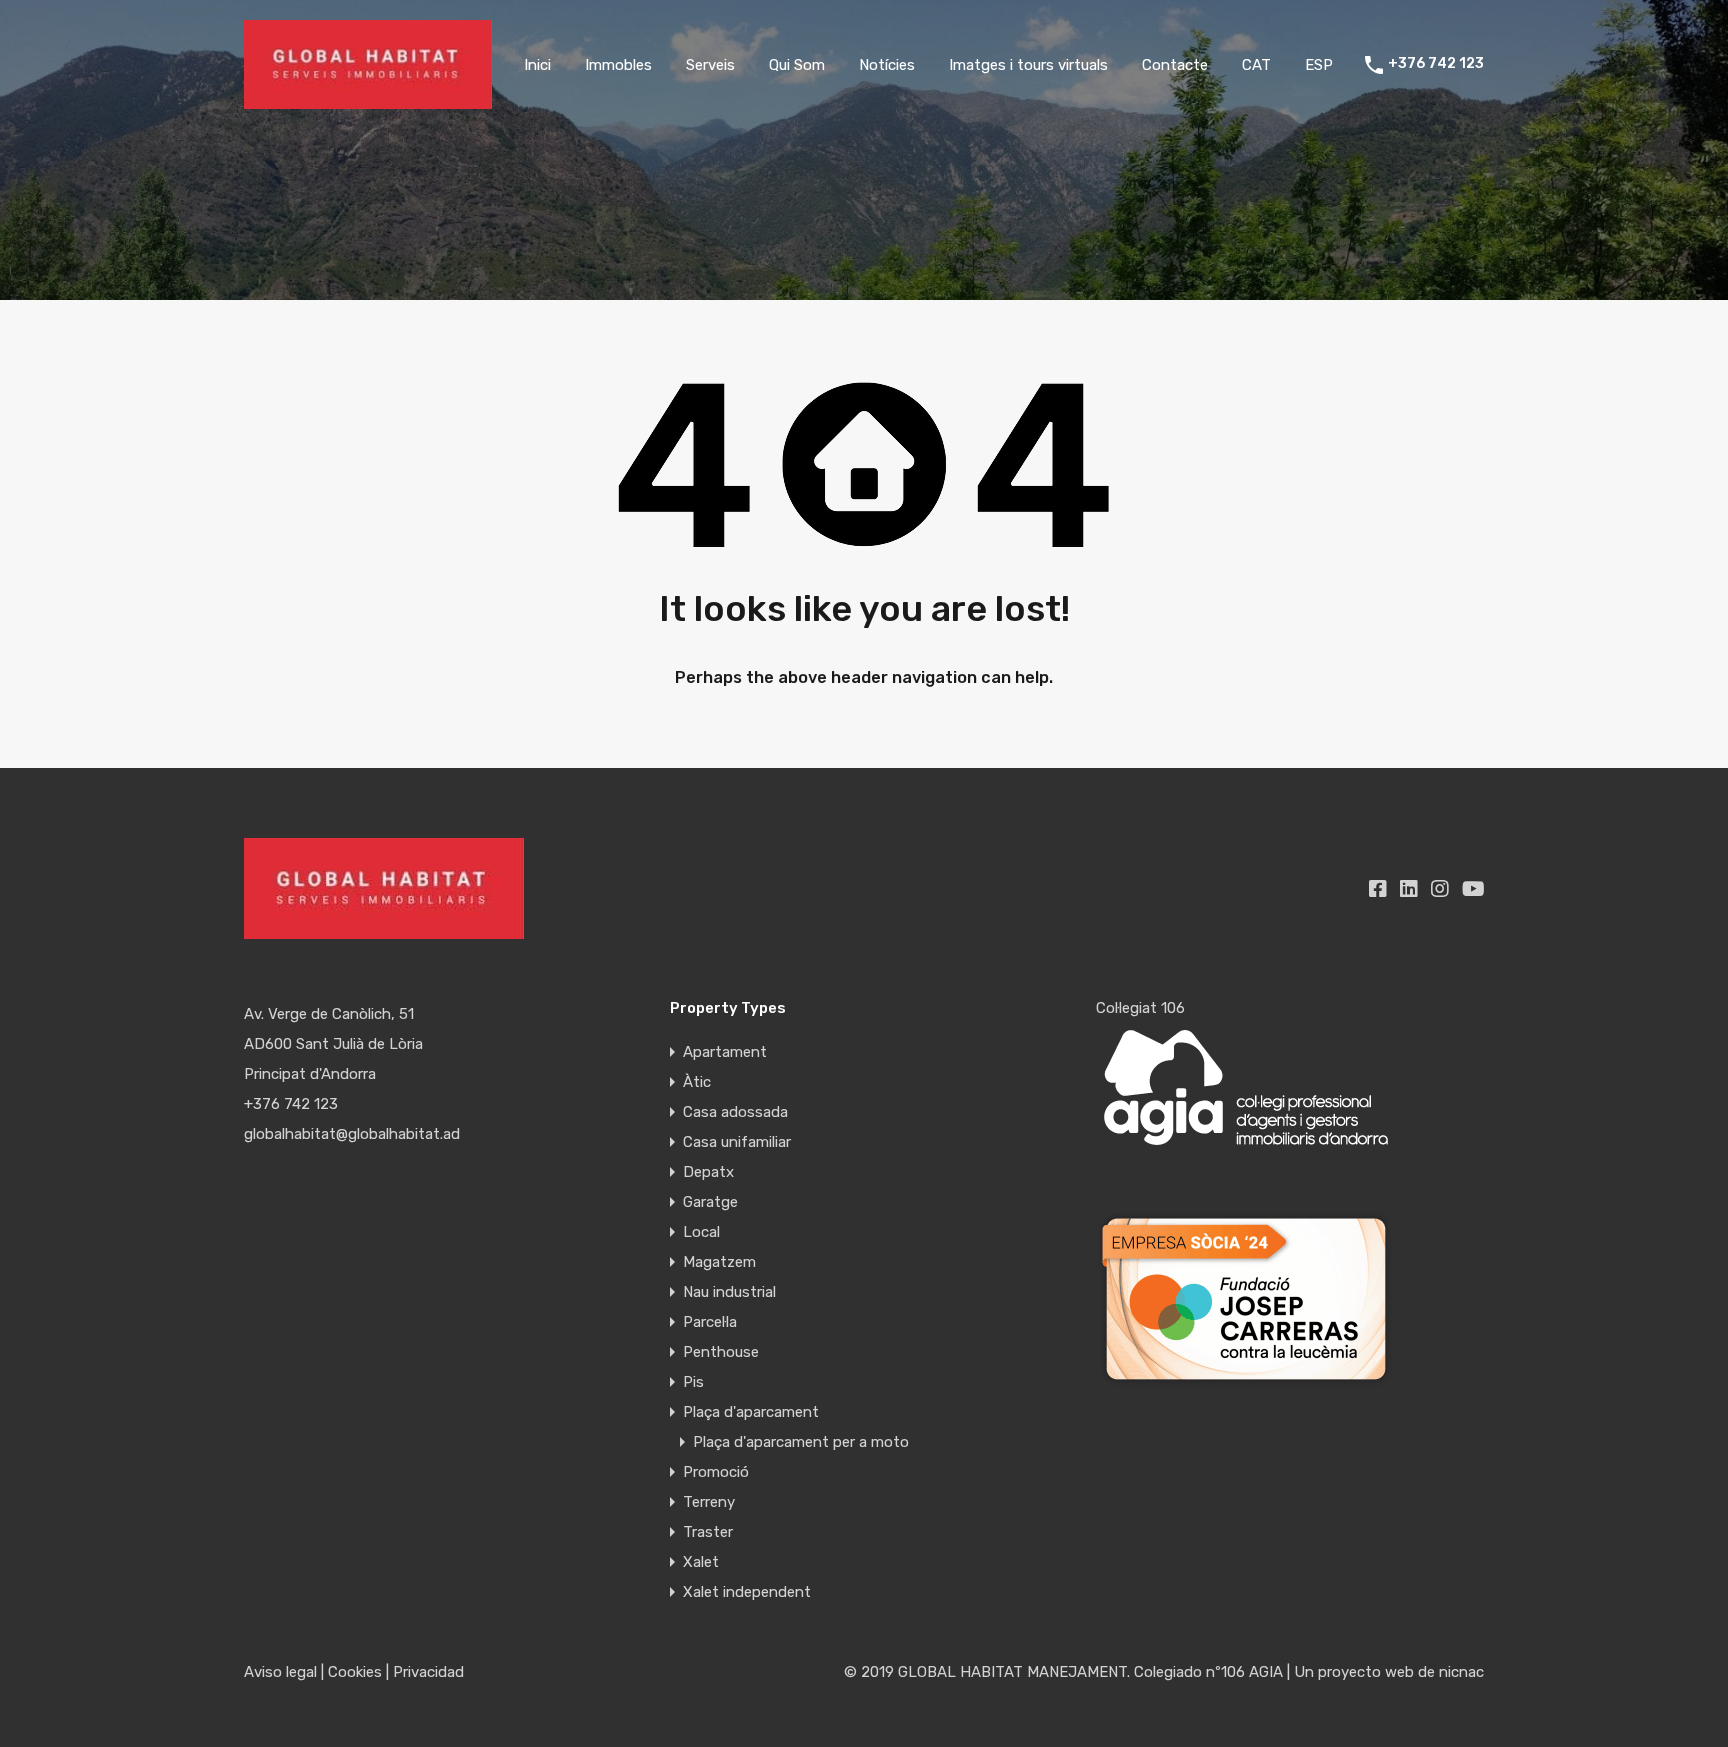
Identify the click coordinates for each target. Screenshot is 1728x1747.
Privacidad (428, 1672)
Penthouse (721, 1352)
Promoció (716, 1472)
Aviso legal (280, 1672)
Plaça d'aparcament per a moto (801, 1442)
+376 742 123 (1436, 64)
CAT (1256, 65)
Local (701, 1232)
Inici (537, 65)
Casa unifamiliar (737, 1142)
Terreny (709, 1502)
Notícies (887, 65)
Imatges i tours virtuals (1028, 65)
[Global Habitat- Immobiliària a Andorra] (368, 100)
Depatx (708, 1172)
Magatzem (719, 1262)
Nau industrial (729, 1292)
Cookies (355, 1672)
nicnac (1461, 1672)
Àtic (697, 1082)
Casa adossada (735, 1112)
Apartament (725, 1052)
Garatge (710, 1202)
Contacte (1175, 65)
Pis (693, 1382)
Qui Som (797, 65)
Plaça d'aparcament (751, 1412)
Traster (708, 1532)
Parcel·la (710, 1322)
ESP (1319, 65)
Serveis (710, 65)
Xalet (701, 1562)
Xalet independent (747, 1592)
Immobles (618, 65)
